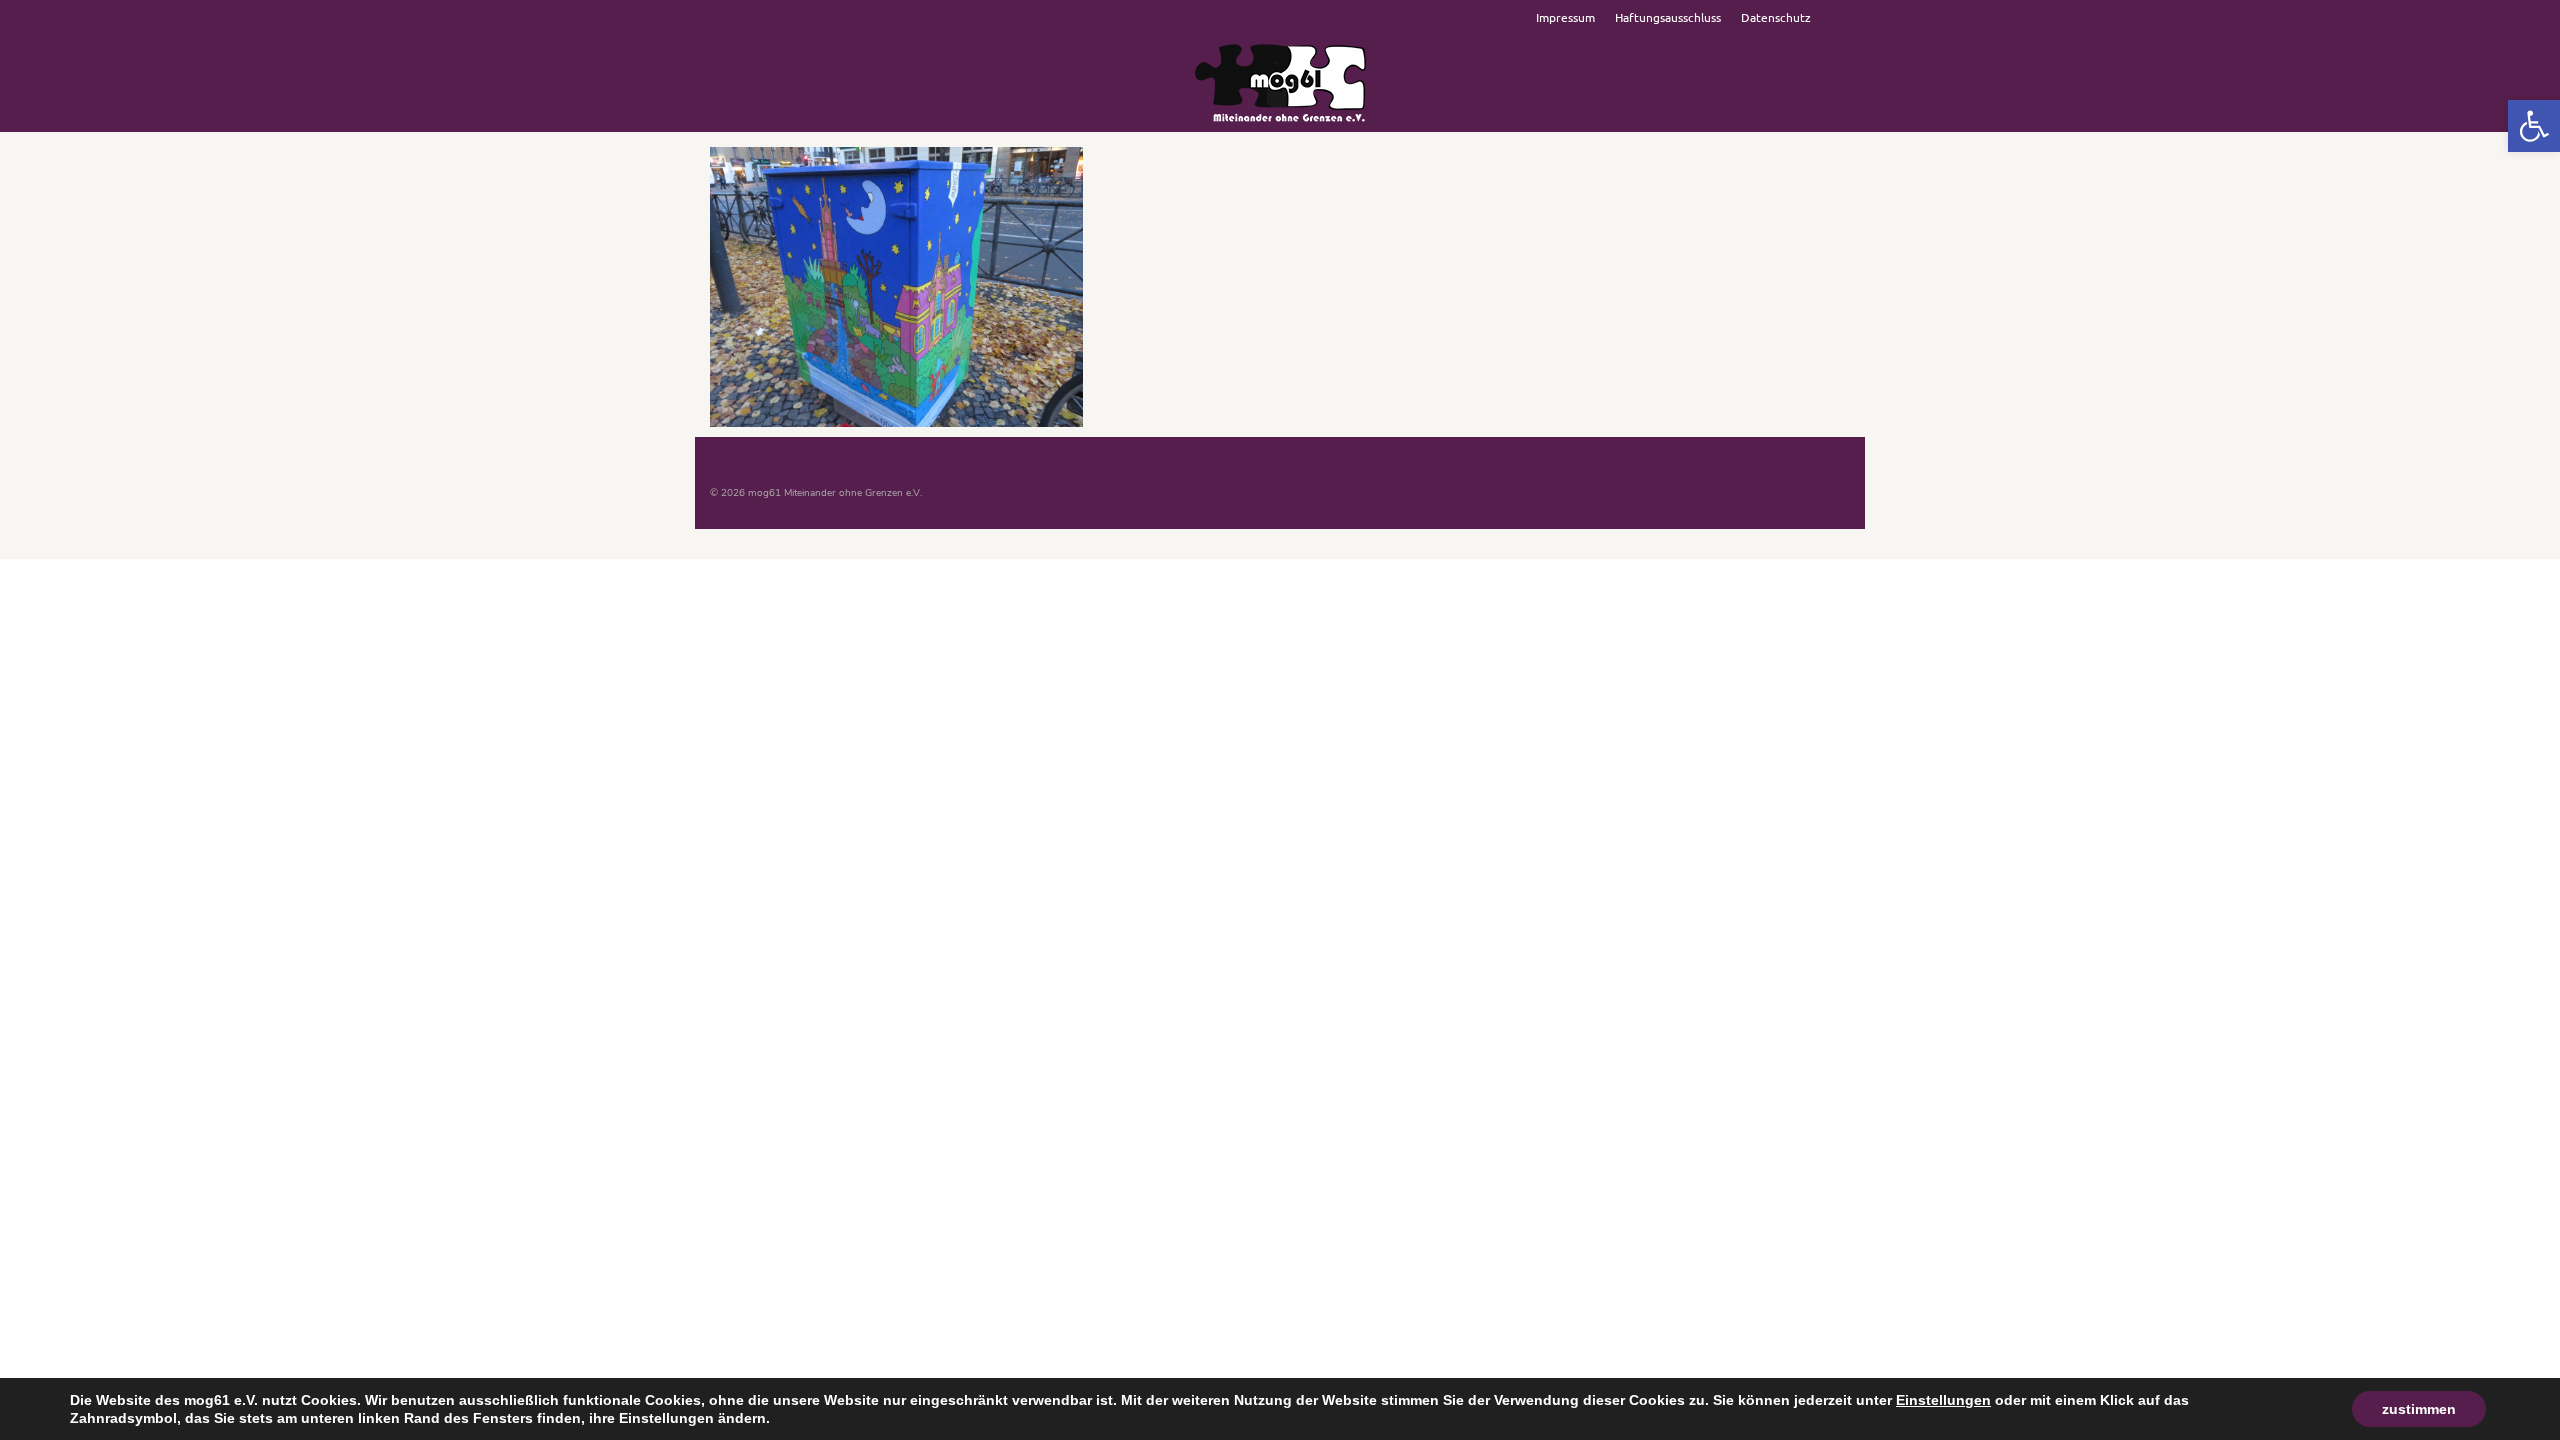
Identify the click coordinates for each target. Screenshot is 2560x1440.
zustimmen (2419, 1409)
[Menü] (1827, 107)
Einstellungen (1943, 1400)
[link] (2534, 126)
